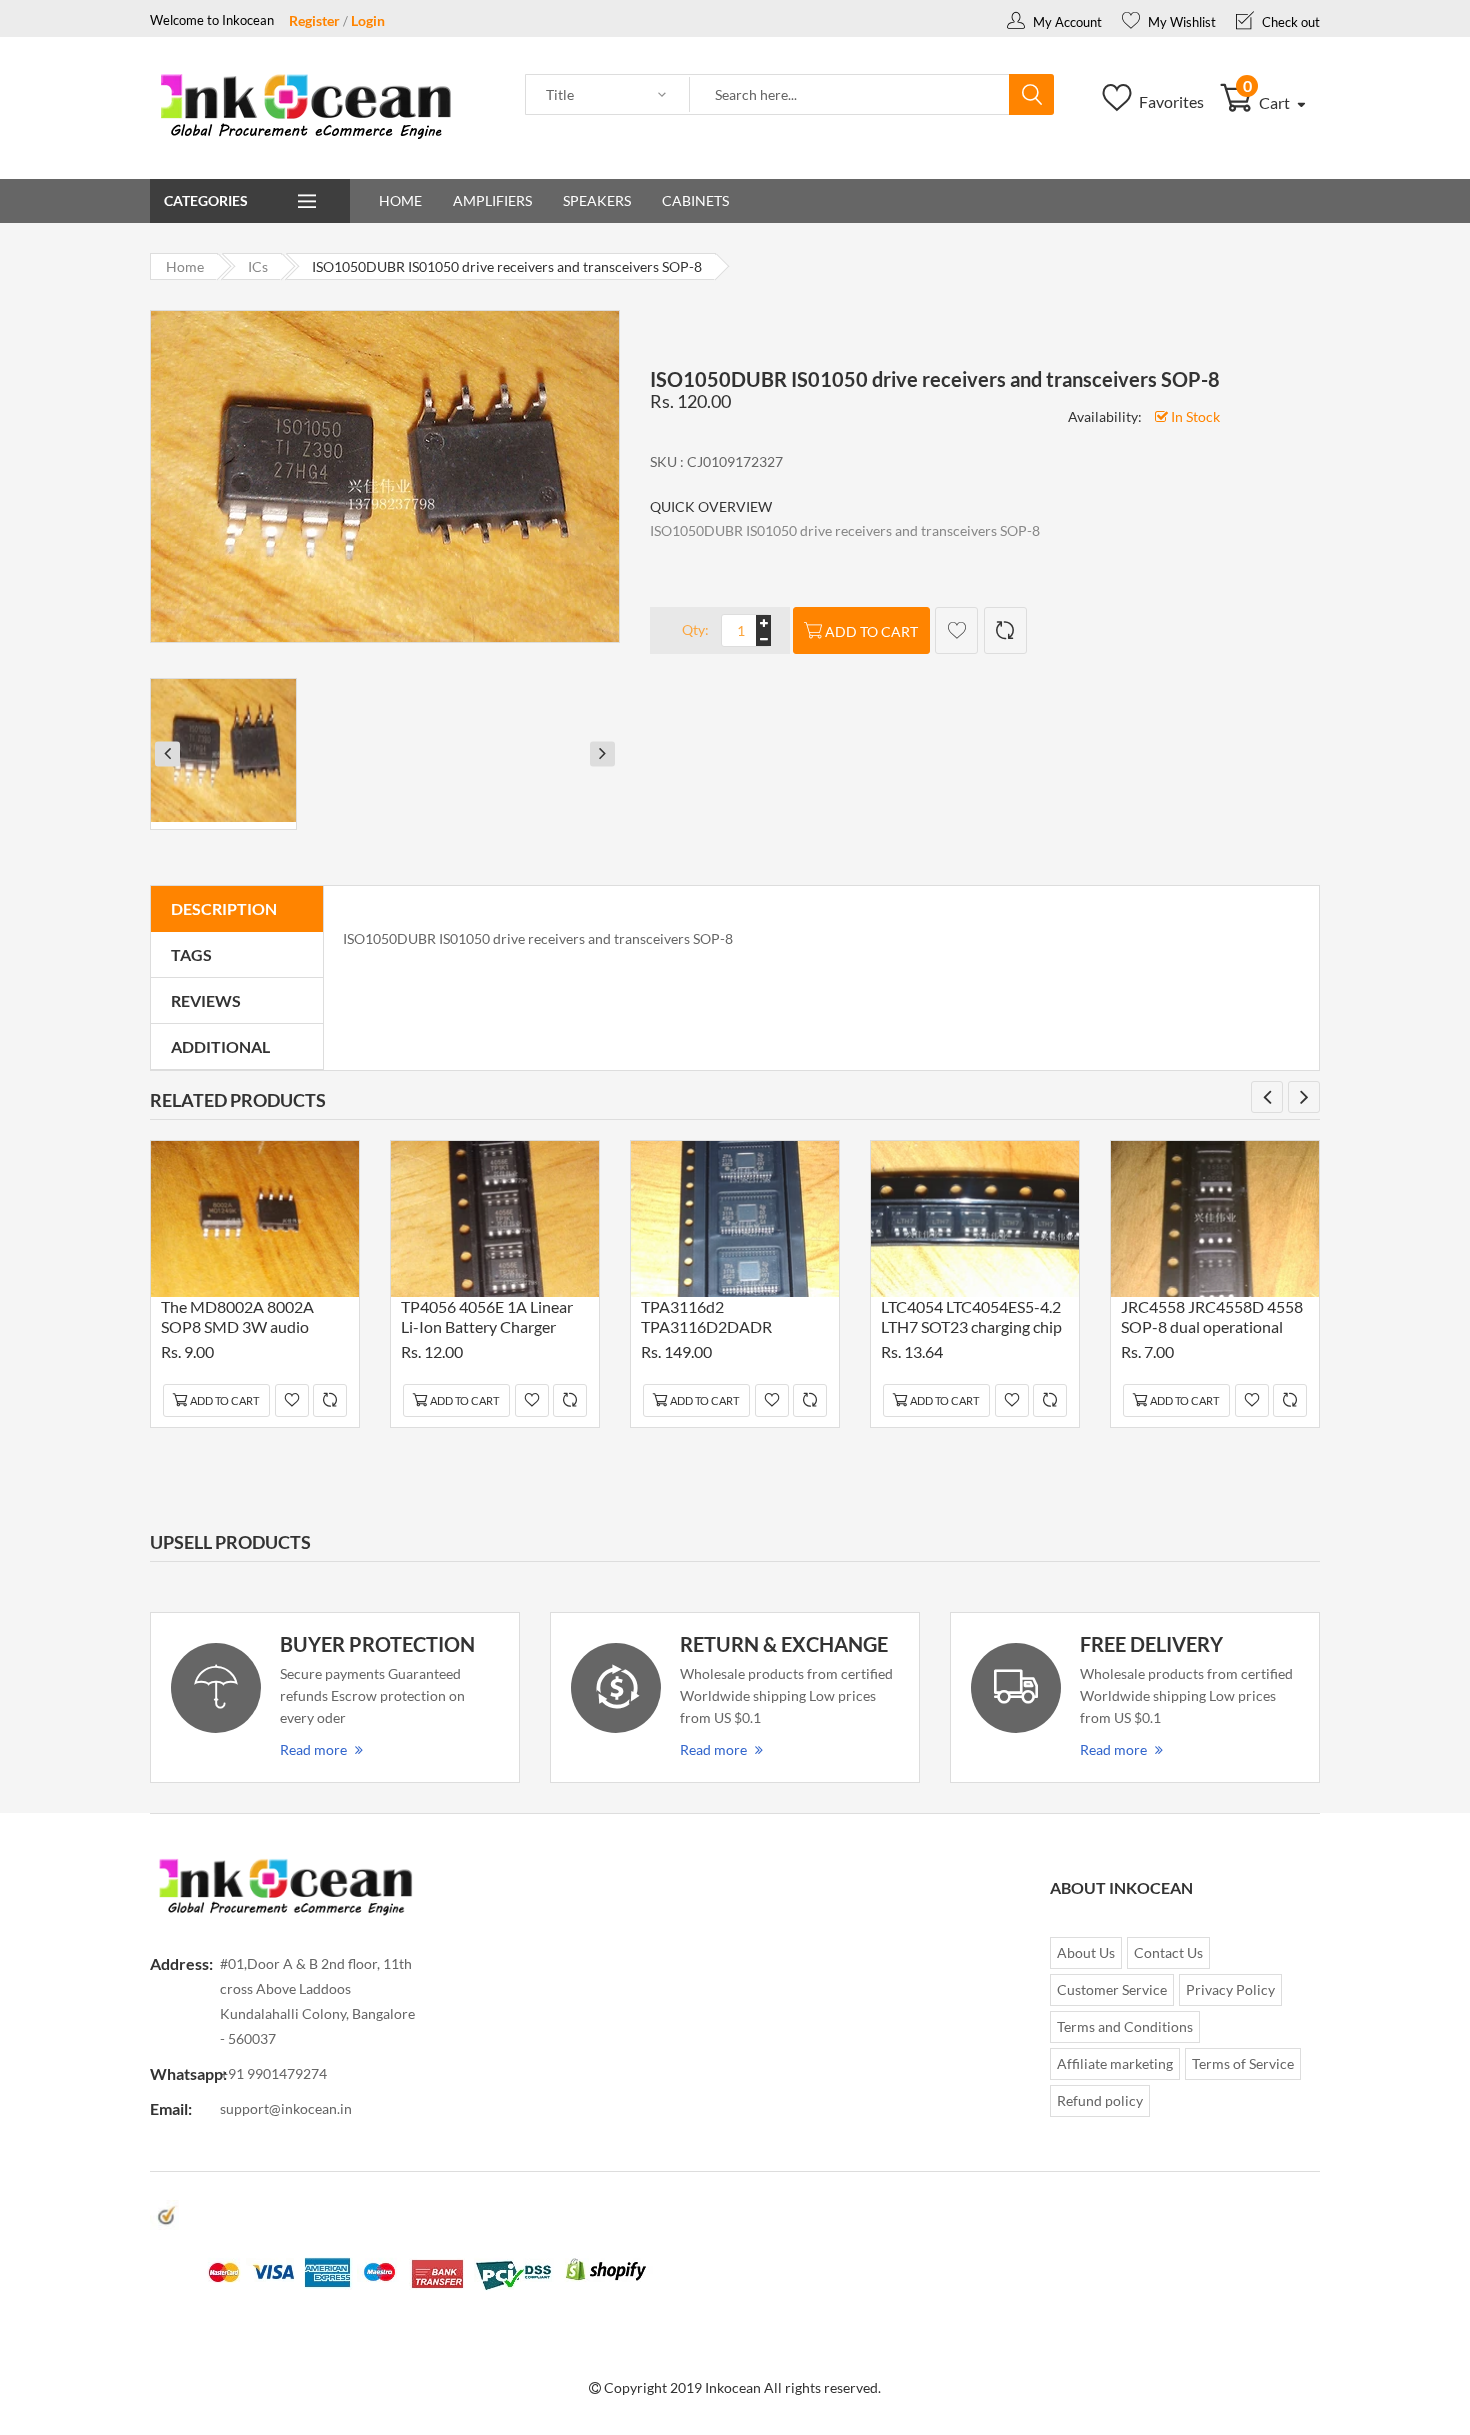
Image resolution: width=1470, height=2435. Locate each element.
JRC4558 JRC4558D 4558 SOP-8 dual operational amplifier (1212, 1319)
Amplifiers (492, 200)
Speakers (597, 200)
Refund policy (1100, 2100)
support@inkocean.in (286, 2108)
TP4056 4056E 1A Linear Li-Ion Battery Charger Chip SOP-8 (487, 1319)
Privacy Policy (1230, 1989)
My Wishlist (1180, 22)
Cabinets (695, 200)
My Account (1066, 22)
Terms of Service (1243, 2063)
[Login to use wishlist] (956, 630)
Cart (1268, 102)
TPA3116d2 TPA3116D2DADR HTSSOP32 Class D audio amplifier (728, 1319)
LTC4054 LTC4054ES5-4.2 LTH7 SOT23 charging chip (971, 1316)
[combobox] (850, 95)
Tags (191, 954)
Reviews (206, 1000)
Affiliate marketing (1115, 2063)
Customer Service (1112, 1989)
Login (368, 20)
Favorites (1170, 101)
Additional (220, 1046)
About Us (1086, 1952)
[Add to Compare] (1005, 630)
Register (314, 20)
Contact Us (1168, 1952)
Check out (1289, 22)
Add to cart (871, 631)
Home (400, 200)
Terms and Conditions (1125, 2026)
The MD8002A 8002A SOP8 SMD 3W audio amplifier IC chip (237, 1319)
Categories (206, 200)
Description (224, 908)
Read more (313, 1749)
